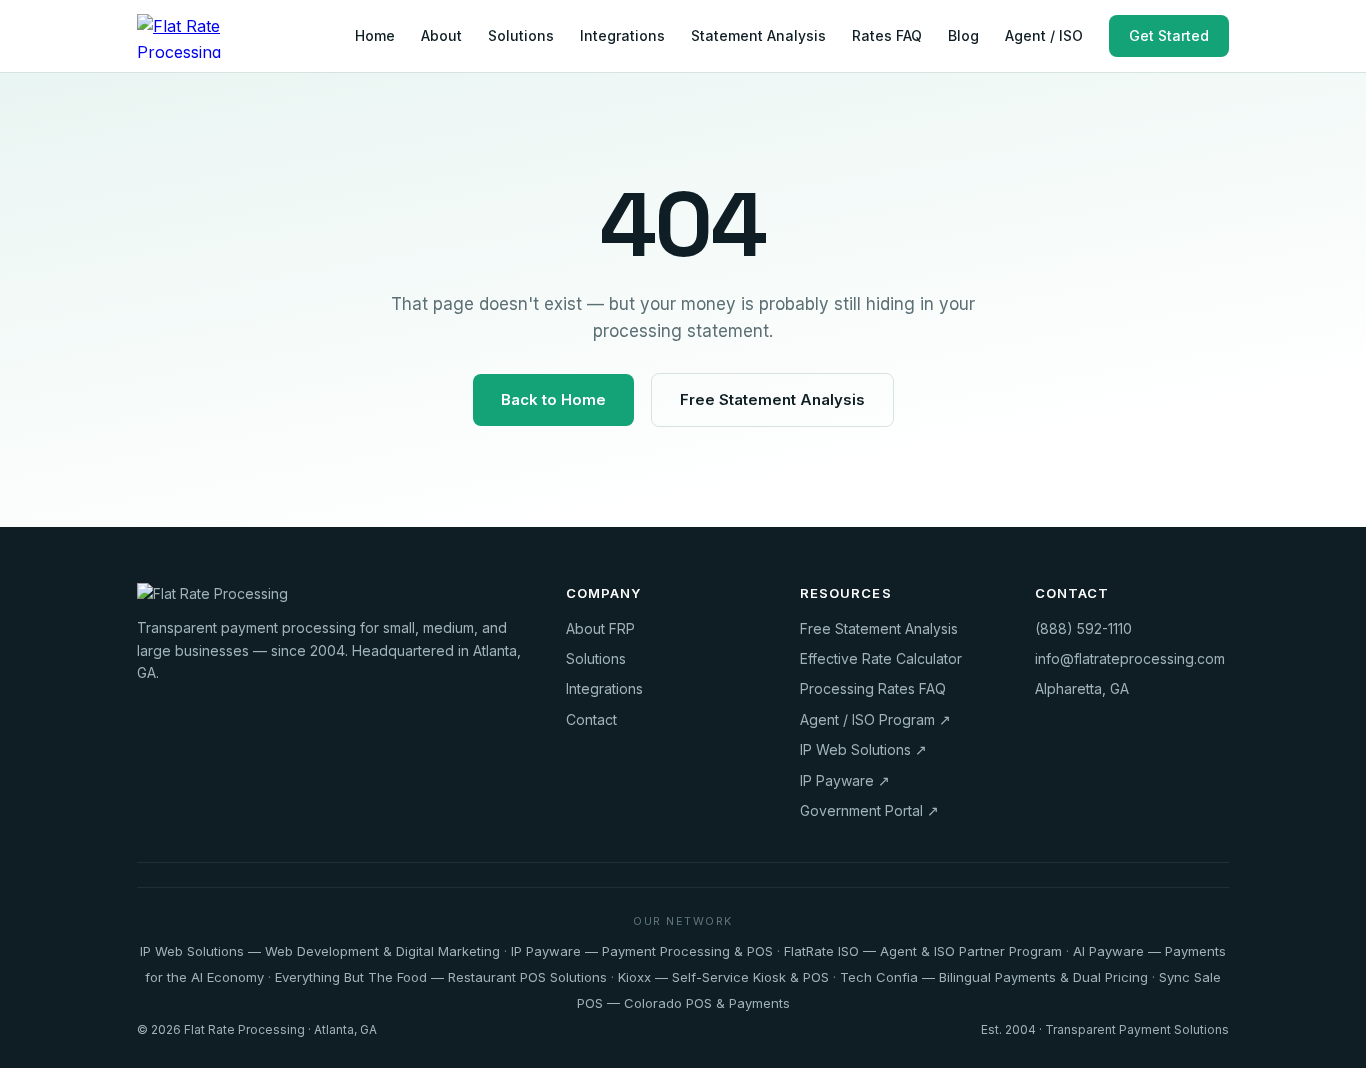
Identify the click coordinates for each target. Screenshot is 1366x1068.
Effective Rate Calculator (881, 658)
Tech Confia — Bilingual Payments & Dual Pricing (994, 977)
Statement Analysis (758, 35)
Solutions (521, 35)
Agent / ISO (1044, 35)
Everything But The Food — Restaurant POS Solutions (441, 977)
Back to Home (553, 399)
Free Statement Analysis (772, 399)
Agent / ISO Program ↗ (875, 719)
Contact (591, 719)
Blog (963, 35)
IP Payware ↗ (845, 780)
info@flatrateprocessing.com (1130, 658)
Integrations (622, 35)
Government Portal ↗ (869, 810)
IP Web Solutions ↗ (863, 749)
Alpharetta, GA (1082, 688)
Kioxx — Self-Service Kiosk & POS (723, 977)
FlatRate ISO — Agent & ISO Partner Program (923, 951)
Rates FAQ (887, 35)
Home (375, 35)
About (441, 35)
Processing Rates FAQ (873, 688)
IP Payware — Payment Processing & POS (642, 951)
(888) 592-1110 (1083, 628)
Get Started (1169, 35)
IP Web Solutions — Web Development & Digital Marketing (320, 951)
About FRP (600, 628)
